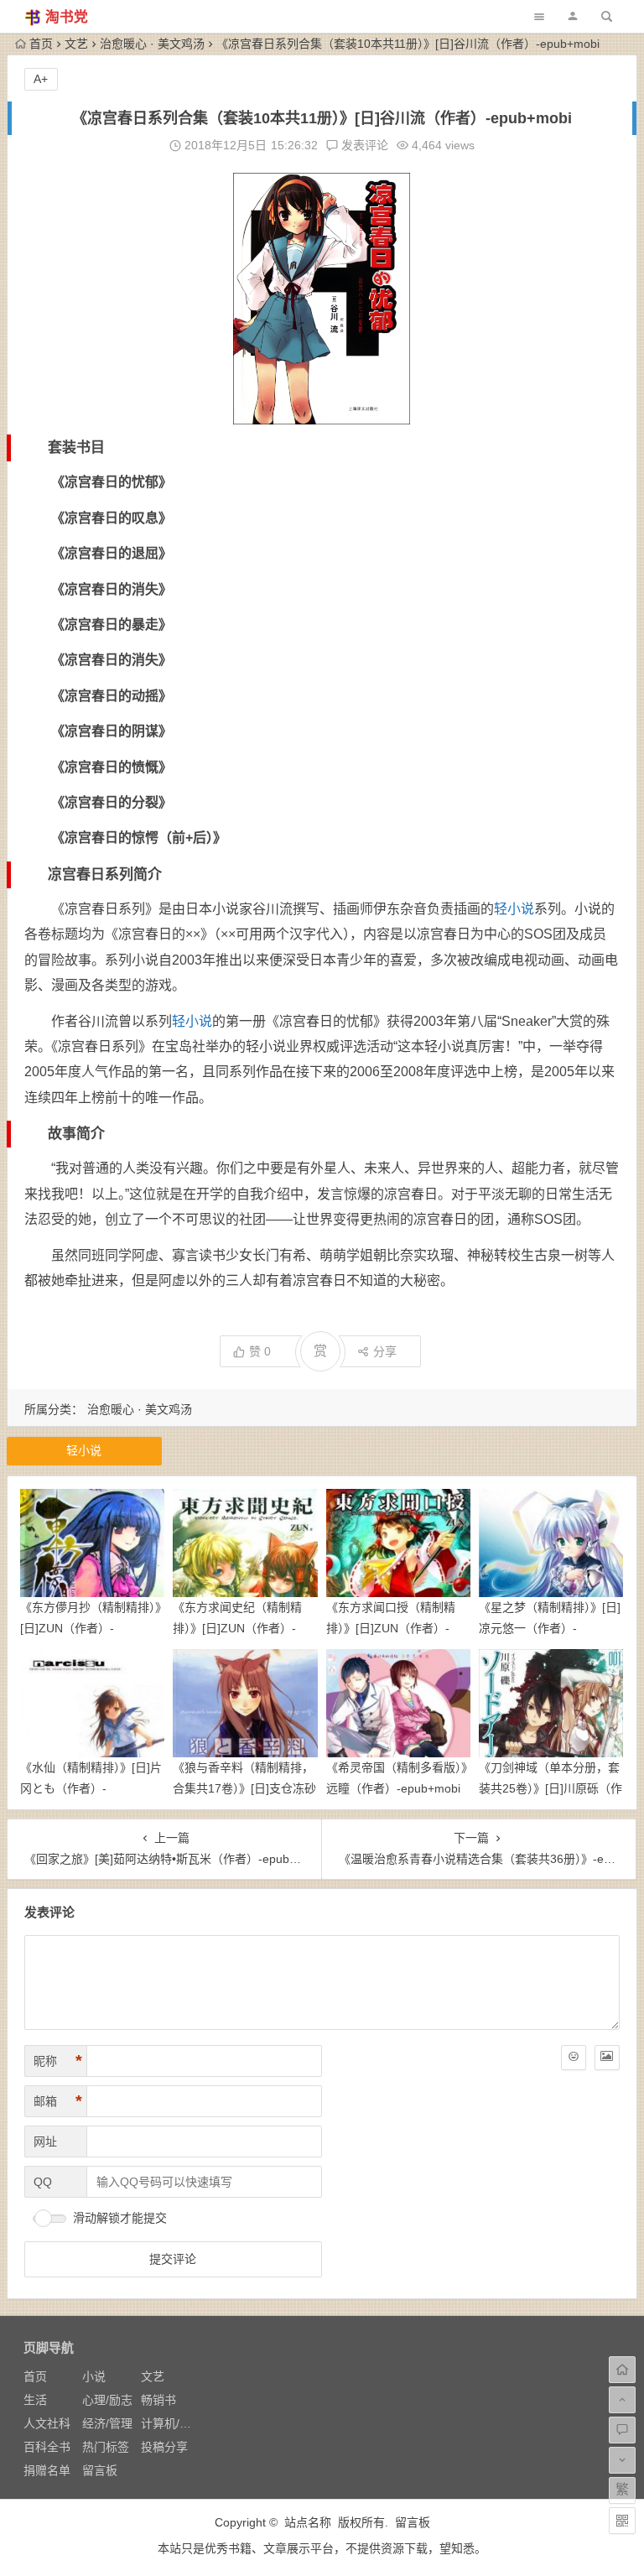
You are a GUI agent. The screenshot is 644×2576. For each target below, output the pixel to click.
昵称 (58, 2061)
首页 (41, 44)
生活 (35, 2400)
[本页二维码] (622, 2521)
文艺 (76, 44)
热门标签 (106, 2447)
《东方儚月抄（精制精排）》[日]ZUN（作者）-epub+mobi (91, 1628)
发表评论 (363, 145)
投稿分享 (164, 2447)
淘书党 (67, 17)
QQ (43, 2182)
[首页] (622, 2370)
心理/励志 (107, 2400)
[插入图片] (607, 2058)
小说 (94, 2376)
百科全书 (47, 2447)
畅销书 (158, 2400)
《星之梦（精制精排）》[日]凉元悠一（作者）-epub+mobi (550, 1628)
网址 (45, 2141)
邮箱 (58, 2101)
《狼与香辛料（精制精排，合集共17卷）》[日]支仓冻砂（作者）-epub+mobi (244, 1788)
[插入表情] (574, 2058)
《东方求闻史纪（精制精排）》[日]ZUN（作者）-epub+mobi (237, 1628)
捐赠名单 (47, 2470)
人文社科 (47, 2423)
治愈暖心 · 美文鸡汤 (152, 44)
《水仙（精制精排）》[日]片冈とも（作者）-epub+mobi (91, 1788)
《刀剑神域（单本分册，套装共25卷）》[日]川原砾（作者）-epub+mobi (551, 1788)
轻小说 (514, 909)
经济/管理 (107, 2423)
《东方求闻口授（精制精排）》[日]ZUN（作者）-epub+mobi (391, 1628)
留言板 (100, 2470)
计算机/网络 (172, 2423)
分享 (385, 1351)
